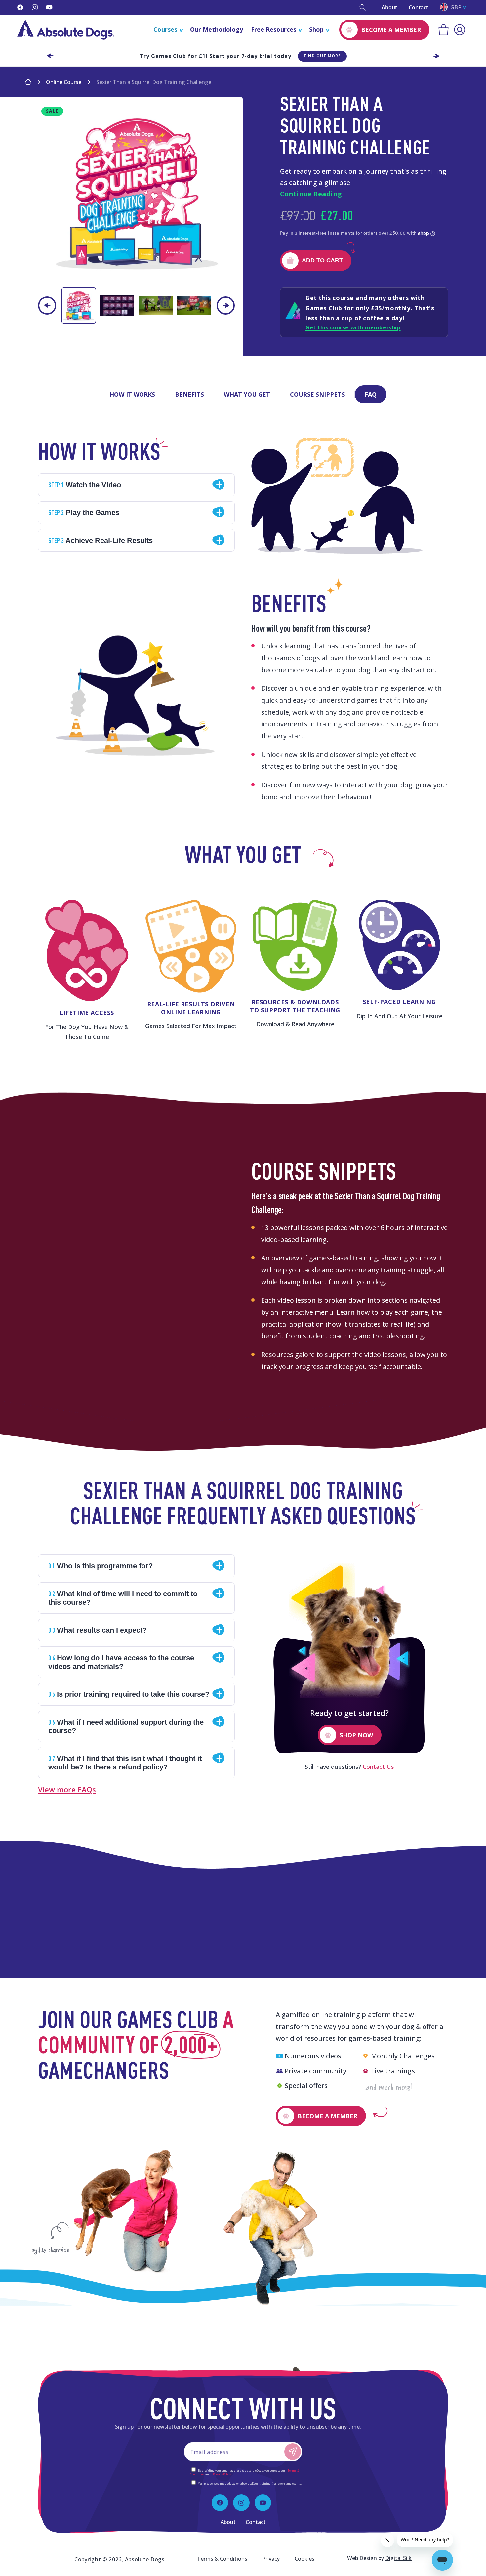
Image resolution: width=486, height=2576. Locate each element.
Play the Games (84, 512)
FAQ (371, 394)
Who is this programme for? (101, 1566)
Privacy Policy (222, 2474)
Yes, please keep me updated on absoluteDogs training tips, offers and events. (250, 2484)
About (389, 7)
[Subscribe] (293, 2452)
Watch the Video (85, 485)
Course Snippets (317, 394)
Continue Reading (311, 194)
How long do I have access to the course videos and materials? (121, 1662)
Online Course (64, 82)
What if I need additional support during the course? (126, 1726)
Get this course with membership (353, 327)
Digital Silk (398, 2558)
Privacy (271, 2559)
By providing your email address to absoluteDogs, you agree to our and (245, 2472)
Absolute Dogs (145, 2559)
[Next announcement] (436, 56)
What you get (247, 394)
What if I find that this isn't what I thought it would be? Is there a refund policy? (125, 1763)
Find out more (322, 56)
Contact (418, 7)
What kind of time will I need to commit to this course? (123, 1598)
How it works (132, 394)
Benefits (189, 394)
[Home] (28, 83)
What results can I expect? (98, 1630)
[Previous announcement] (50, 56)
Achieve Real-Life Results (101, 540)
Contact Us (378, 1767)
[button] (363, 7)
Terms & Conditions (222, 2559)
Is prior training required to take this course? (129, 1694)
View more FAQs (67, 1789)
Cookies (304, 2559)
